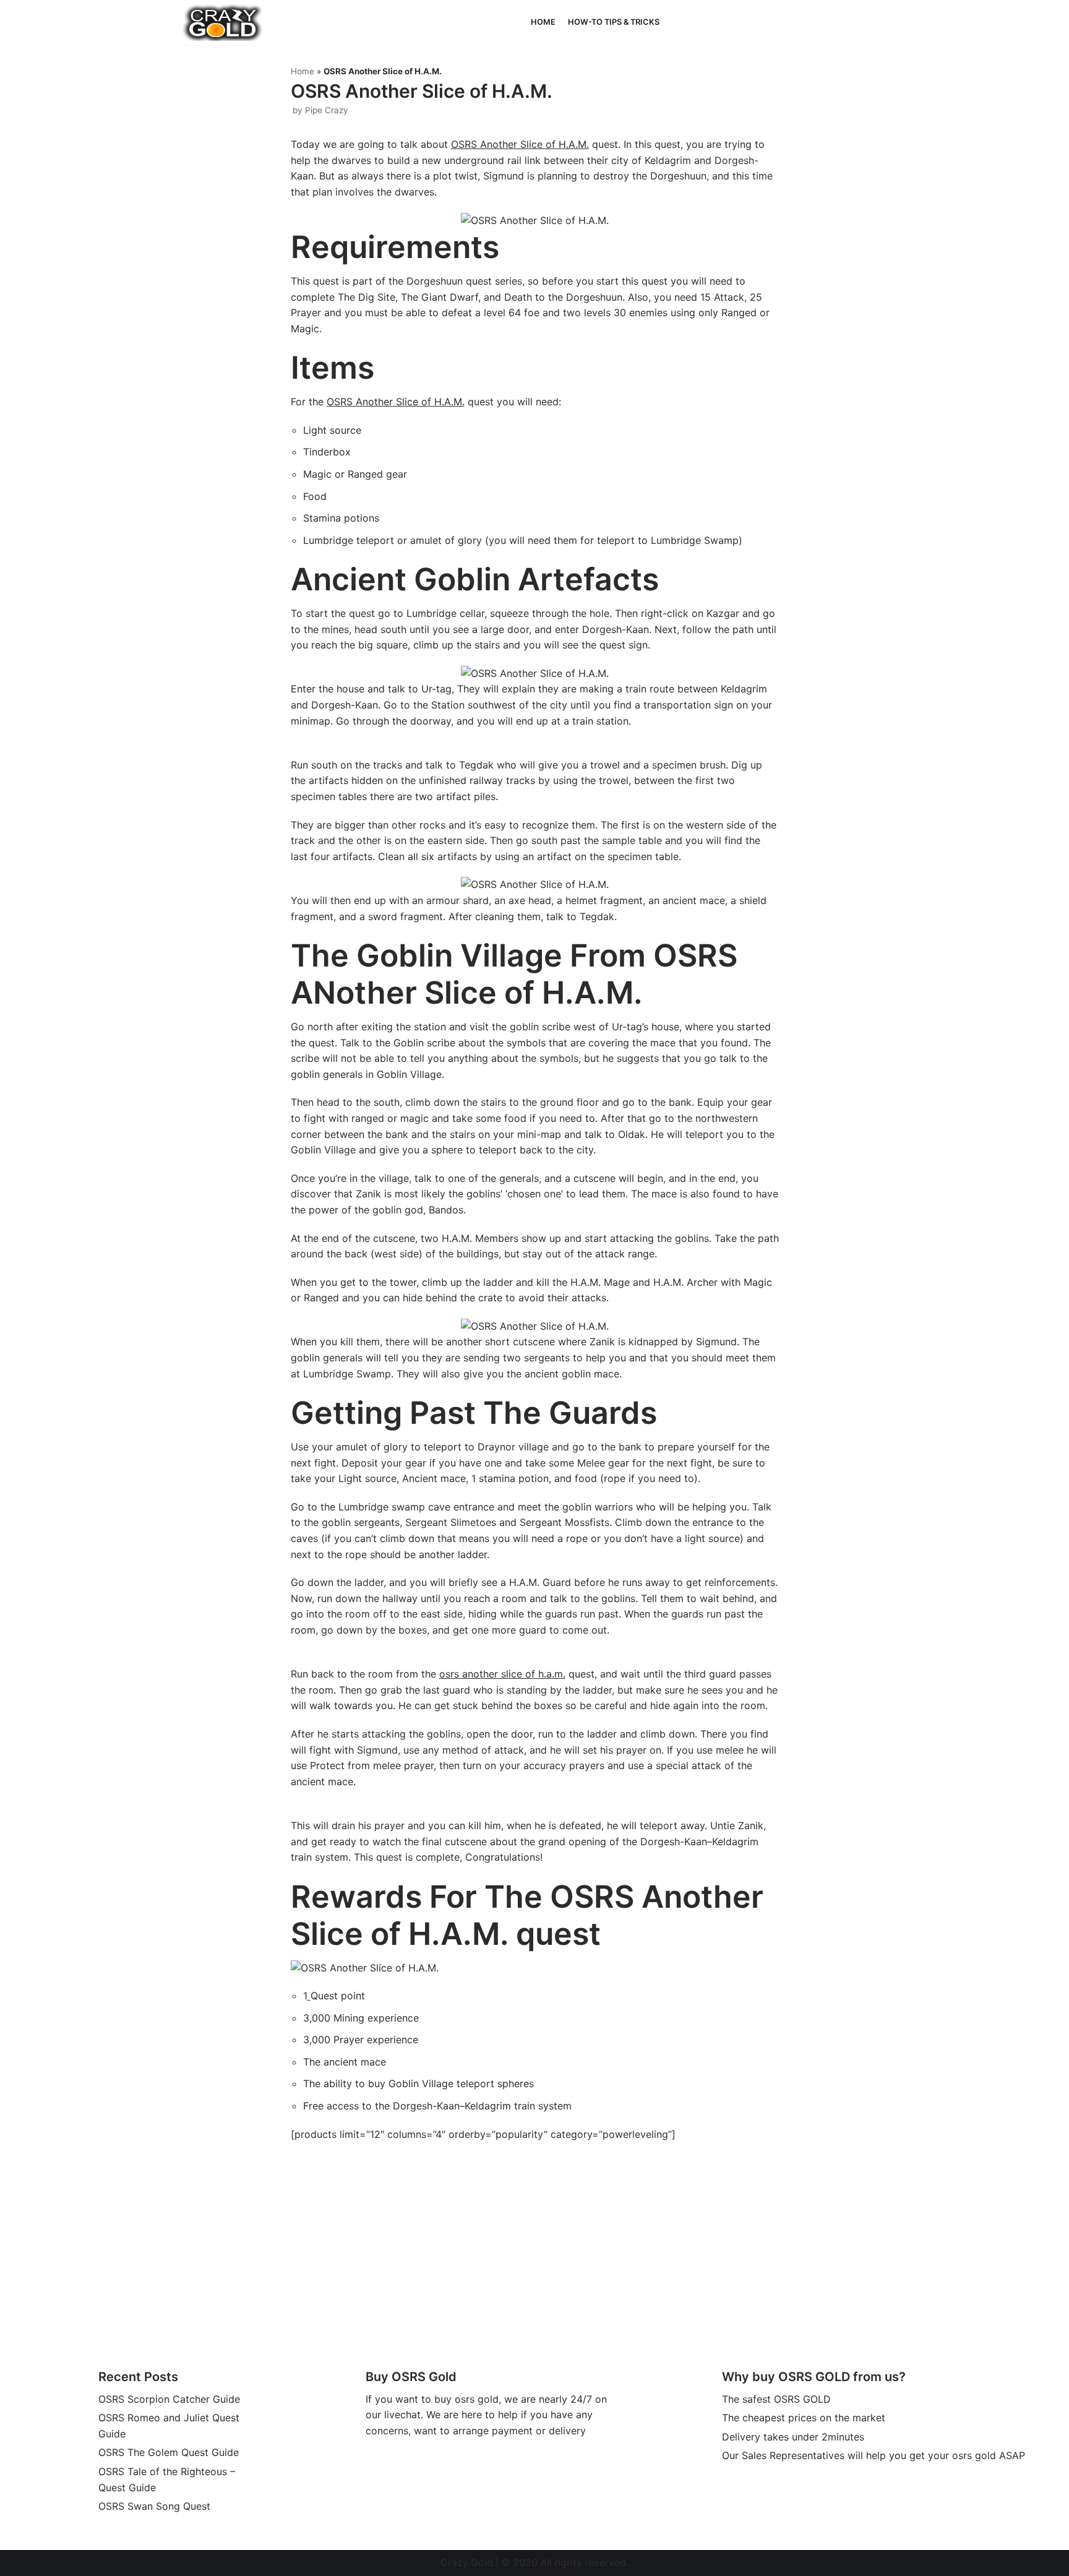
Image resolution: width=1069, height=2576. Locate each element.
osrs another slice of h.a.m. (502, 1674)
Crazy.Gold (467, 2562)
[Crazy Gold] (223, 22)
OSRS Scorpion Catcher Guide (169, 2399)
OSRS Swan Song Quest (154, 2506)
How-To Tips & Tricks (614, 22)
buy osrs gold (466, 2399)
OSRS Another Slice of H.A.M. (520, 144)
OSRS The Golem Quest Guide (169, 2452)
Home (543, 22)
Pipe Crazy (327, 110)
